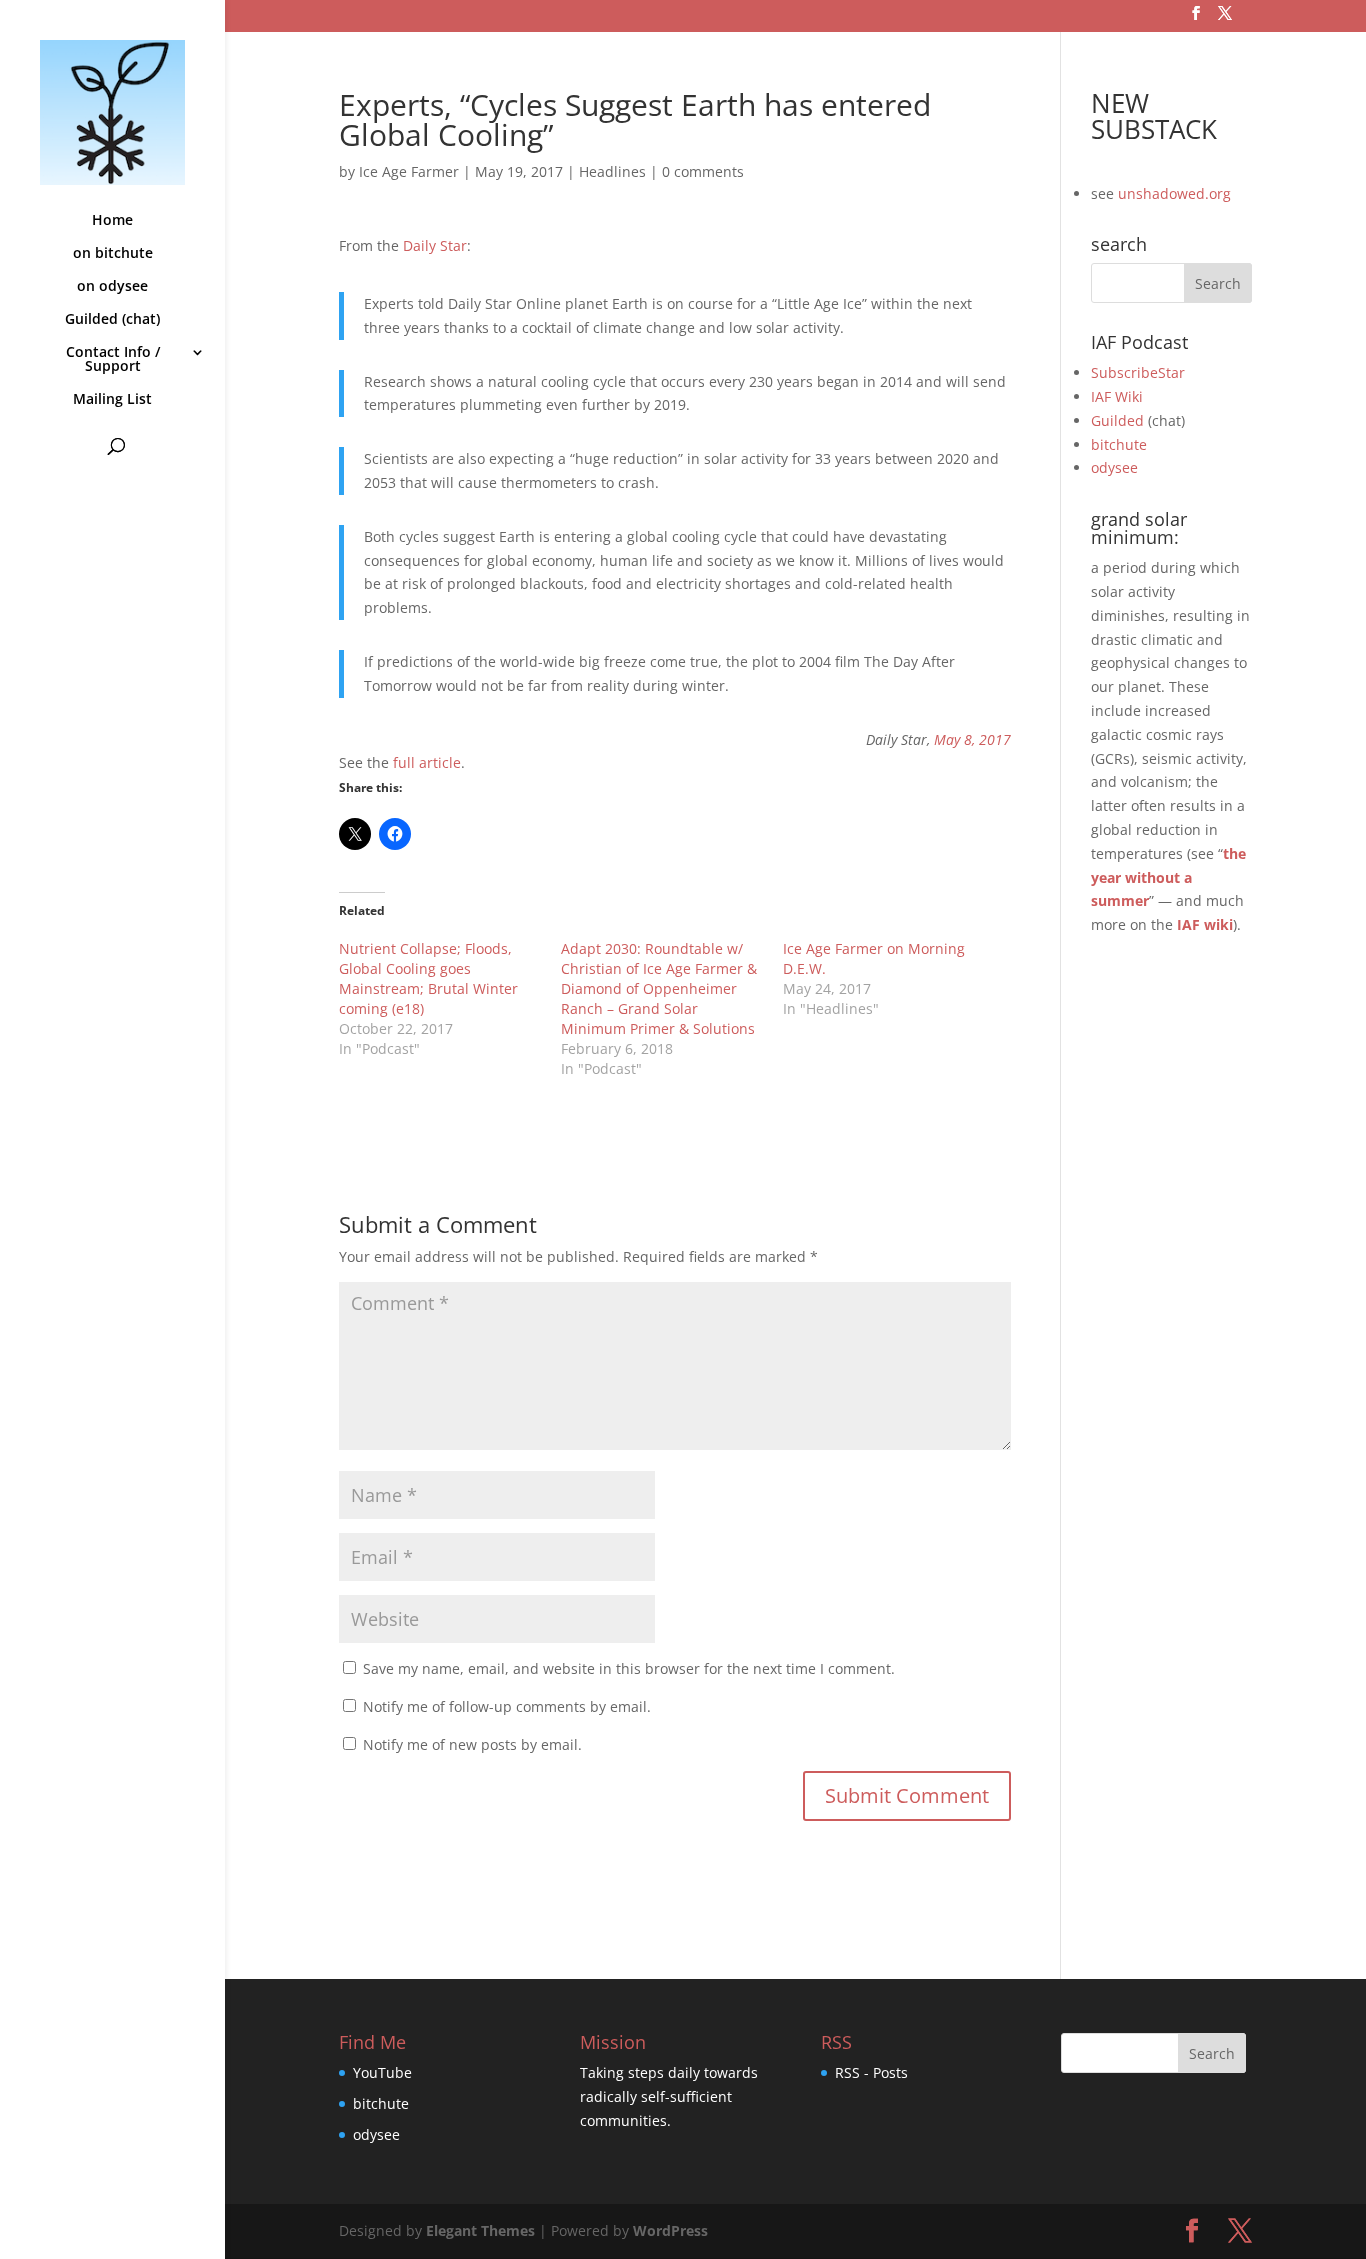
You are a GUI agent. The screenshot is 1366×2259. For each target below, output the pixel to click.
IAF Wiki (1117, 396)
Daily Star (435, 245)
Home (112, 221)
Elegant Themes (480, 2230)
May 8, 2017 (972, 739)
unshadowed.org (1174, 193)
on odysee (112, 287)
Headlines (612, 171)
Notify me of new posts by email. (472, 1744)
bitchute (1119, 444)
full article (427, 762)
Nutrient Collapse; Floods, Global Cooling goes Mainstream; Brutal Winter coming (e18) (428, 978)
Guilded (1117, 420)
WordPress (670, 2230)
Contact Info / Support (113, 360)
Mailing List (112, 400)
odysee (1114, 467)
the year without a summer (1168, 877)
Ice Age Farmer (409, 171)
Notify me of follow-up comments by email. (507, 1706)
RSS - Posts (871, 2072)
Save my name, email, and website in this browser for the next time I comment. (629, 1668)
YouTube (382, 2072)
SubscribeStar (1138, 372)
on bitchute (113, 254)
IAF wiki (1205, 924)
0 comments (703, 171)
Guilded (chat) (112, 320)
